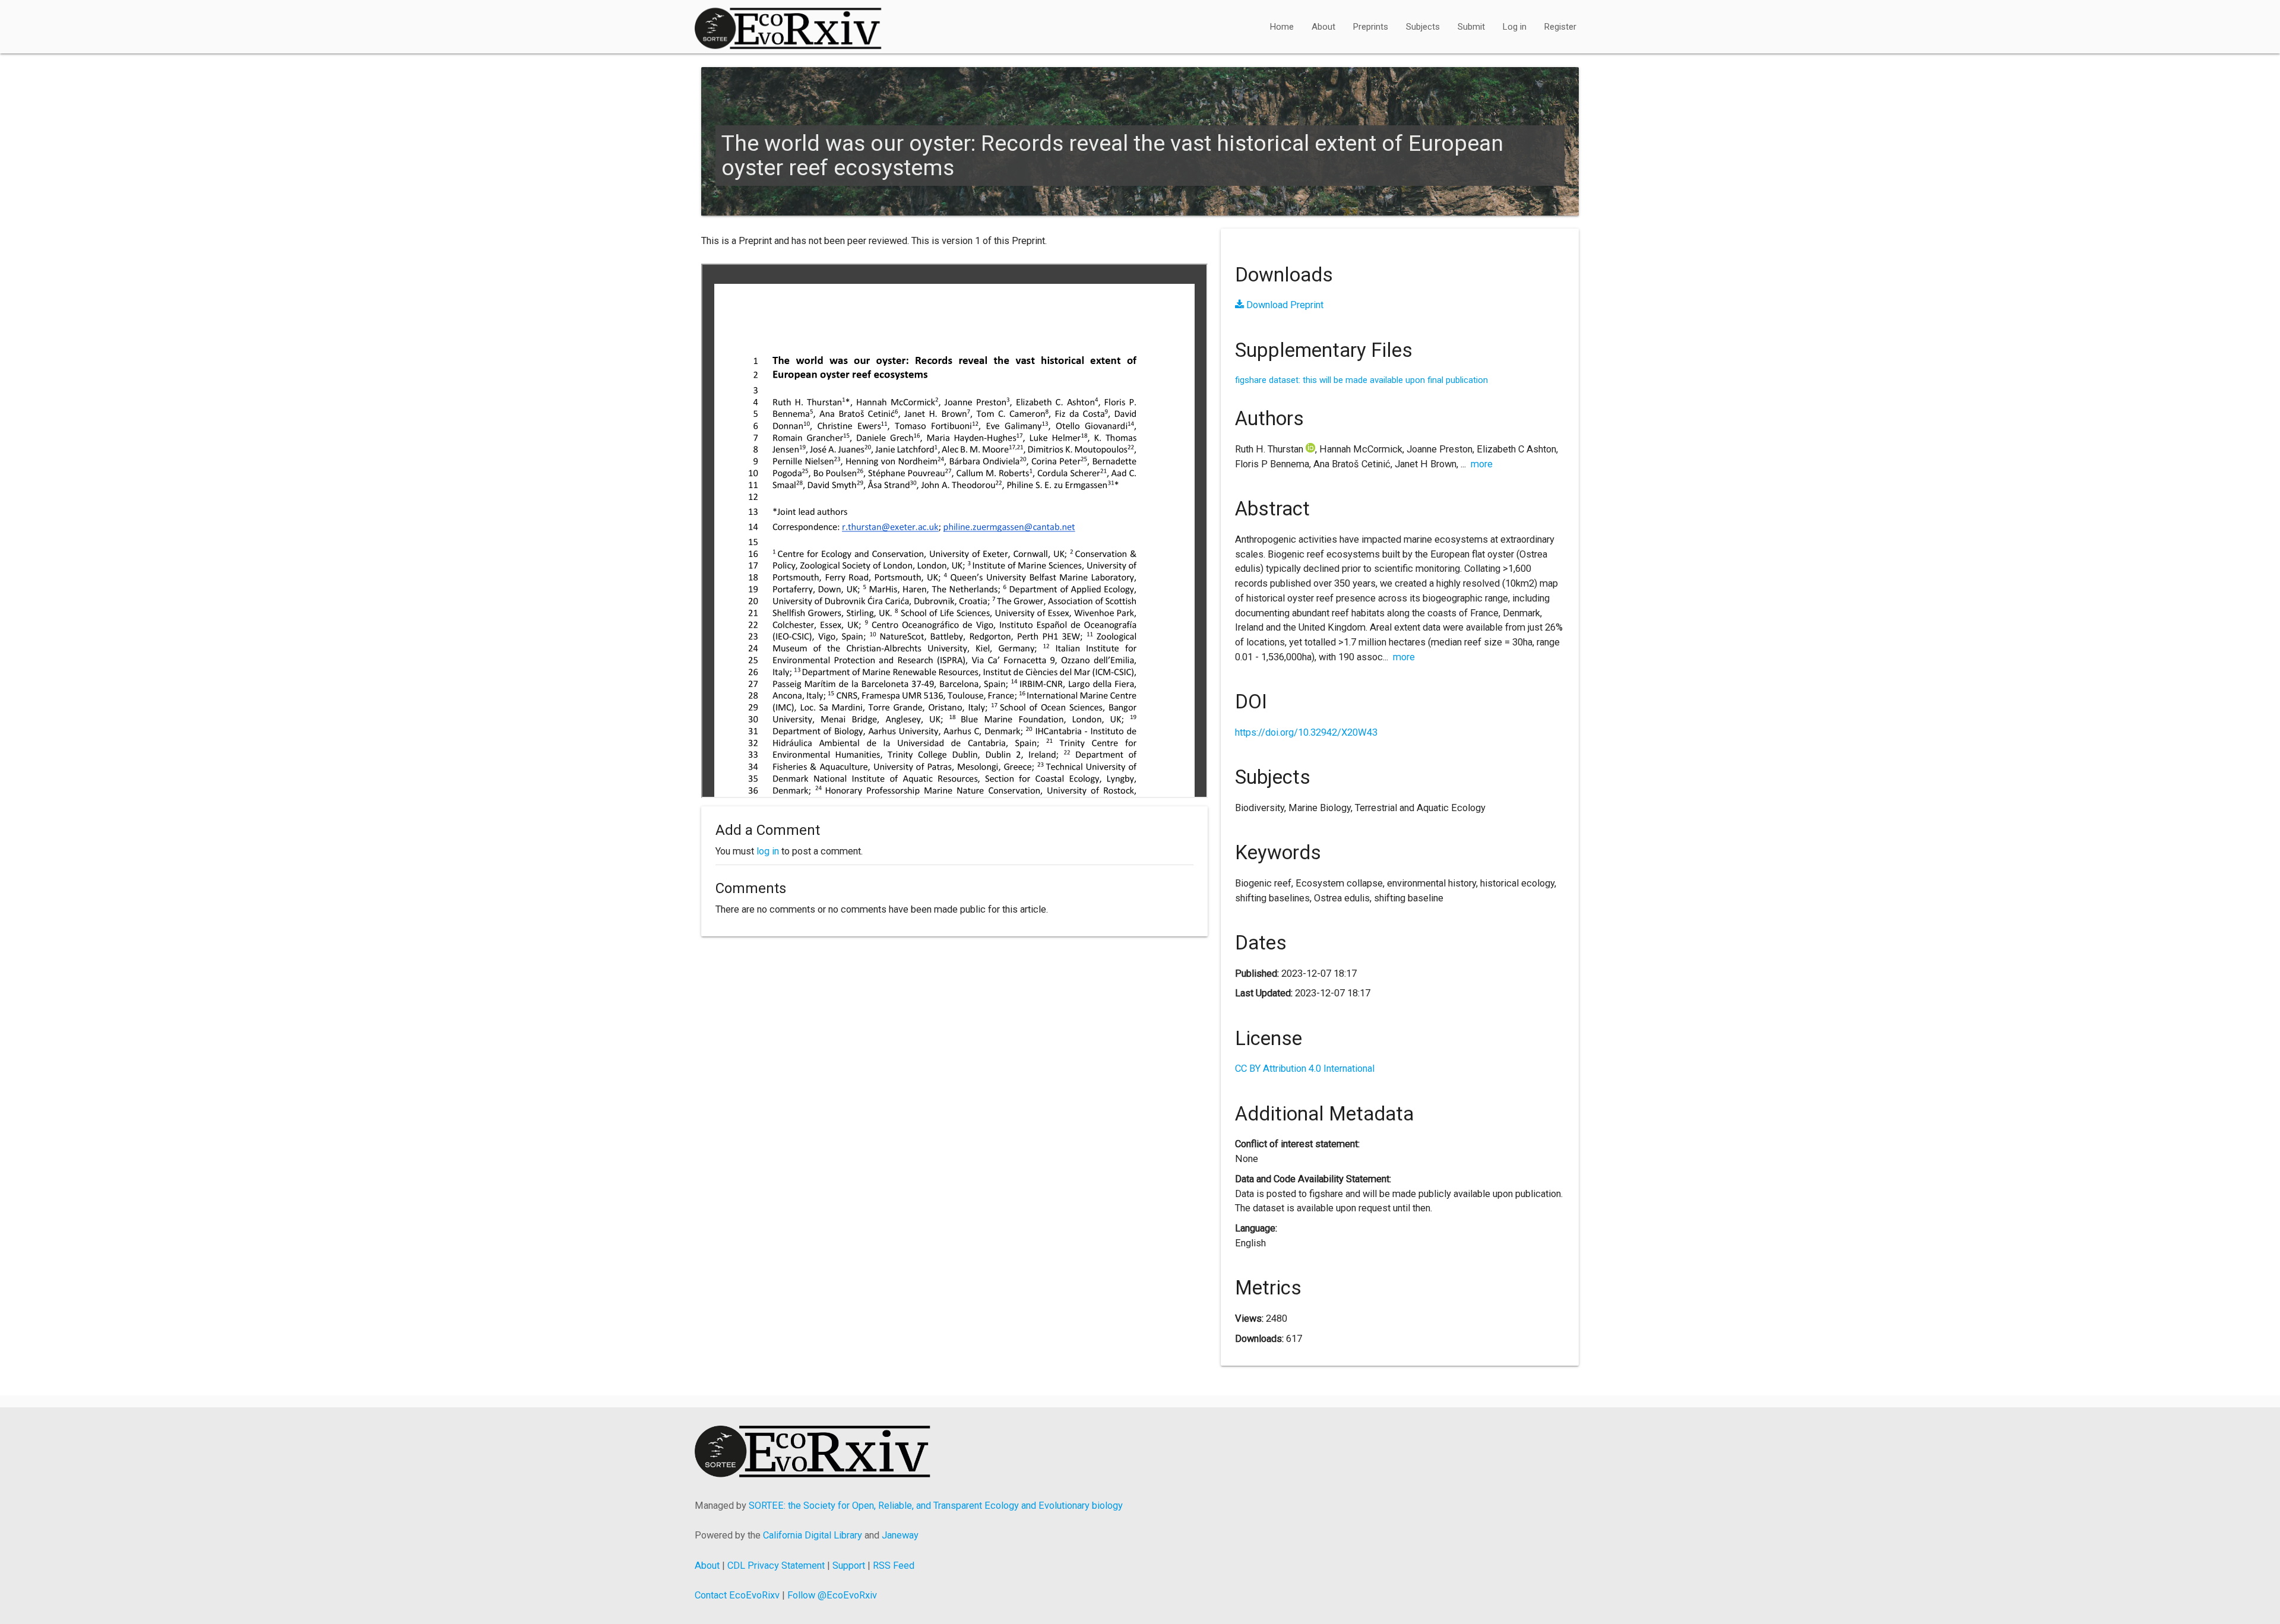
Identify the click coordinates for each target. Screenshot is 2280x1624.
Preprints (1371, 27)
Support (849, 1566)
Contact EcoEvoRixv (737, 1595)
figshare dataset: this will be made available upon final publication (1361, 380)
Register (1560, 27)
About (1323, 27)
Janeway (900, 1535)
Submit (1471, 27)
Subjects (1423, 27)
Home (1282, 27)
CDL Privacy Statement (776, 1566)
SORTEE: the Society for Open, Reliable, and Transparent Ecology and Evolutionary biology (936, 1506)
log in (768, 851)
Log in (1515, 27)
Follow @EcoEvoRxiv (832, 1595)
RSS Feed (894, 1566)
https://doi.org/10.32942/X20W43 (1306, 732)
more (1482, 464)
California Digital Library (813, 1535)
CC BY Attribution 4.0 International (1305, 1069)
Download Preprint (1284, 305)
